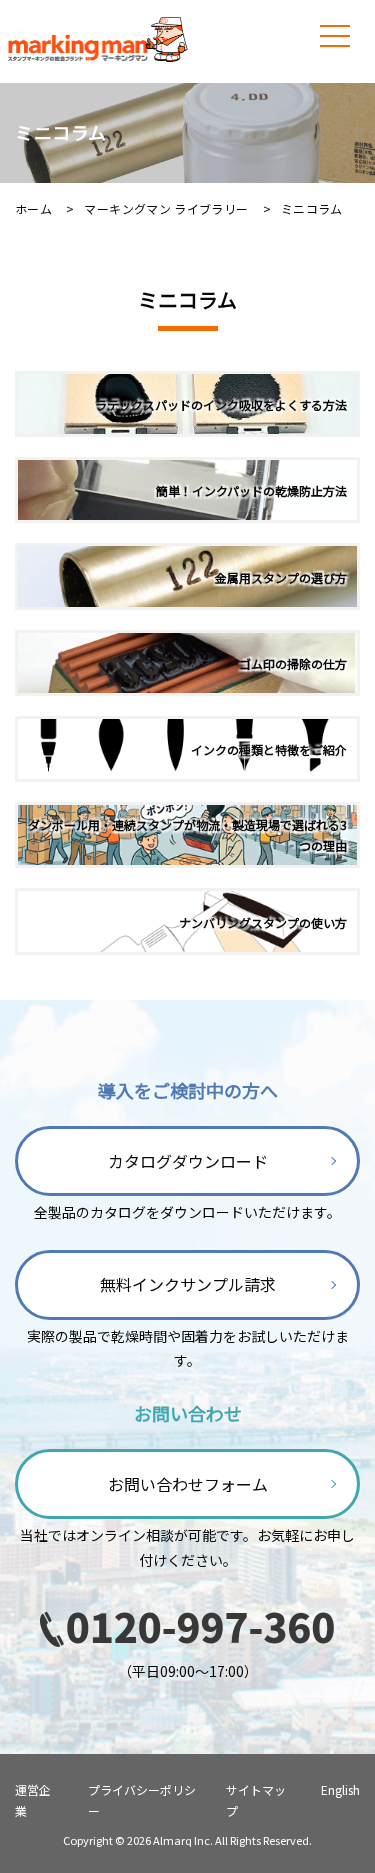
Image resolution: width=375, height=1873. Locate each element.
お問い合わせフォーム (188, 1484)
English (340, 1789)
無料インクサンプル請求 (188, 1284)
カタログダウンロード (188, 1161)
